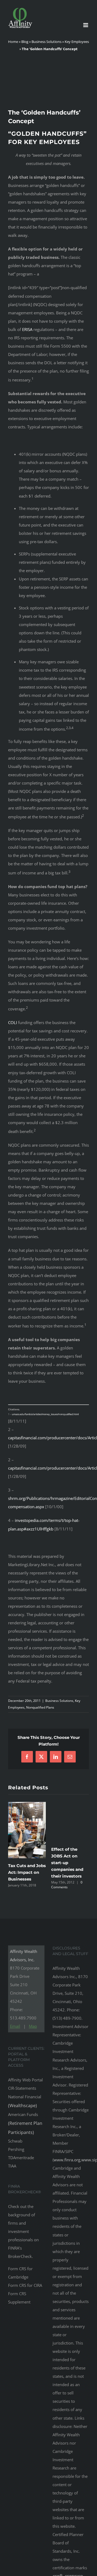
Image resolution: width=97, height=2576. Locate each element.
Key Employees (77, 42)
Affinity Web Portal (25, 2080)
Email (15, 2026)
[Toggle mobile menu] (86, 25)
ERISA (27, 329)
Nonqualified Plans (40, 1707)
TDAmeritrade (21, 2158)
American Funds (25, 2123)
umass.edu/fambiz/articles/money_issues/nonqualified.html (45, 1414)
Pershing (16, 2149)
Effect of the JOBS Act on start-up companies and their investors (67, 1863)
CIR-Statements (22, 2088)
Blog (25, 42)
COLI (13, 1022)
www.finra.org (67, 2160)
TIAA (12, 2166)
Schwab (15, 2141)
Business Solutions (46, 42)
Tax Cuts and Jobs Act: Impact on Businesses (27, 1872)
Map (33, 2026)
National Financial (25, 2101)
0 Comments (67, 1885)
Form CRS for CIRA (25, 2285)
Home (13, 42)
